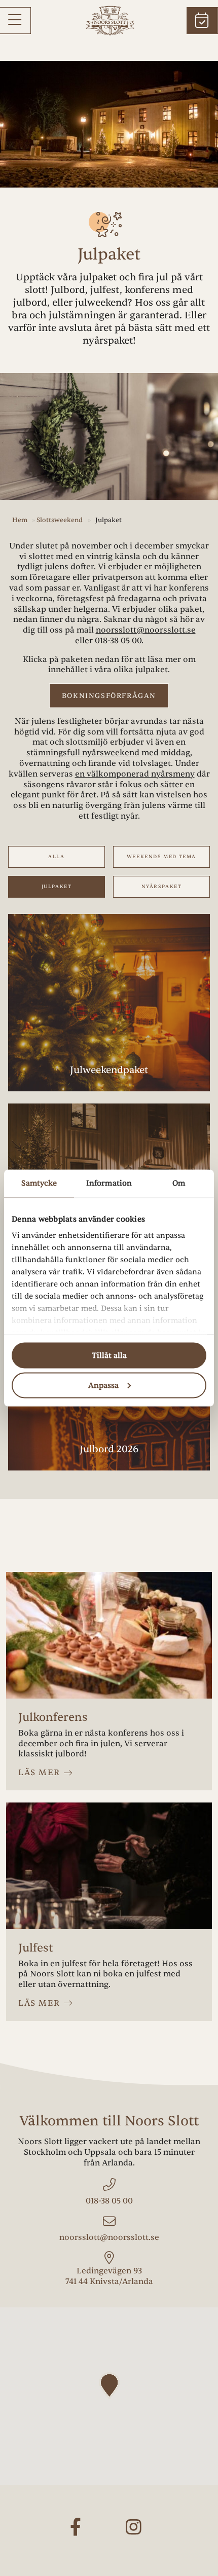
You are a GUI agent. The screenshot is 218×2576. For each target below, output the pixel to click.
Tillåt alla (109, 1356)
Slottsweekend (60, 520)
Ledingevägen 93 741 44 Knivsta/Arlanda (109, 2276)
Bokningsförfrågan (109, 696)
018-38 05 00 (118, 641)
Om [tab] (179, 1183)
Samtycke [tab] (39, 1183)
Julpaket (57, 887)
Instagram (138, 2536)
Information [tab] (109, 1183)
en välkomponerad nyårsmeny (135, 774)
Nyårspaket (162, 887)
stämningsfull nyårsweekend (83, 753)
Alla (56, 857)
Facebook (80, 2536)
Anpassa (103, 1385)
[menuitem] (15, 21)
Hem (20, 520)
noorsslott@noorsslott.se (146, 630)
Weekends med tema (161, 857)
